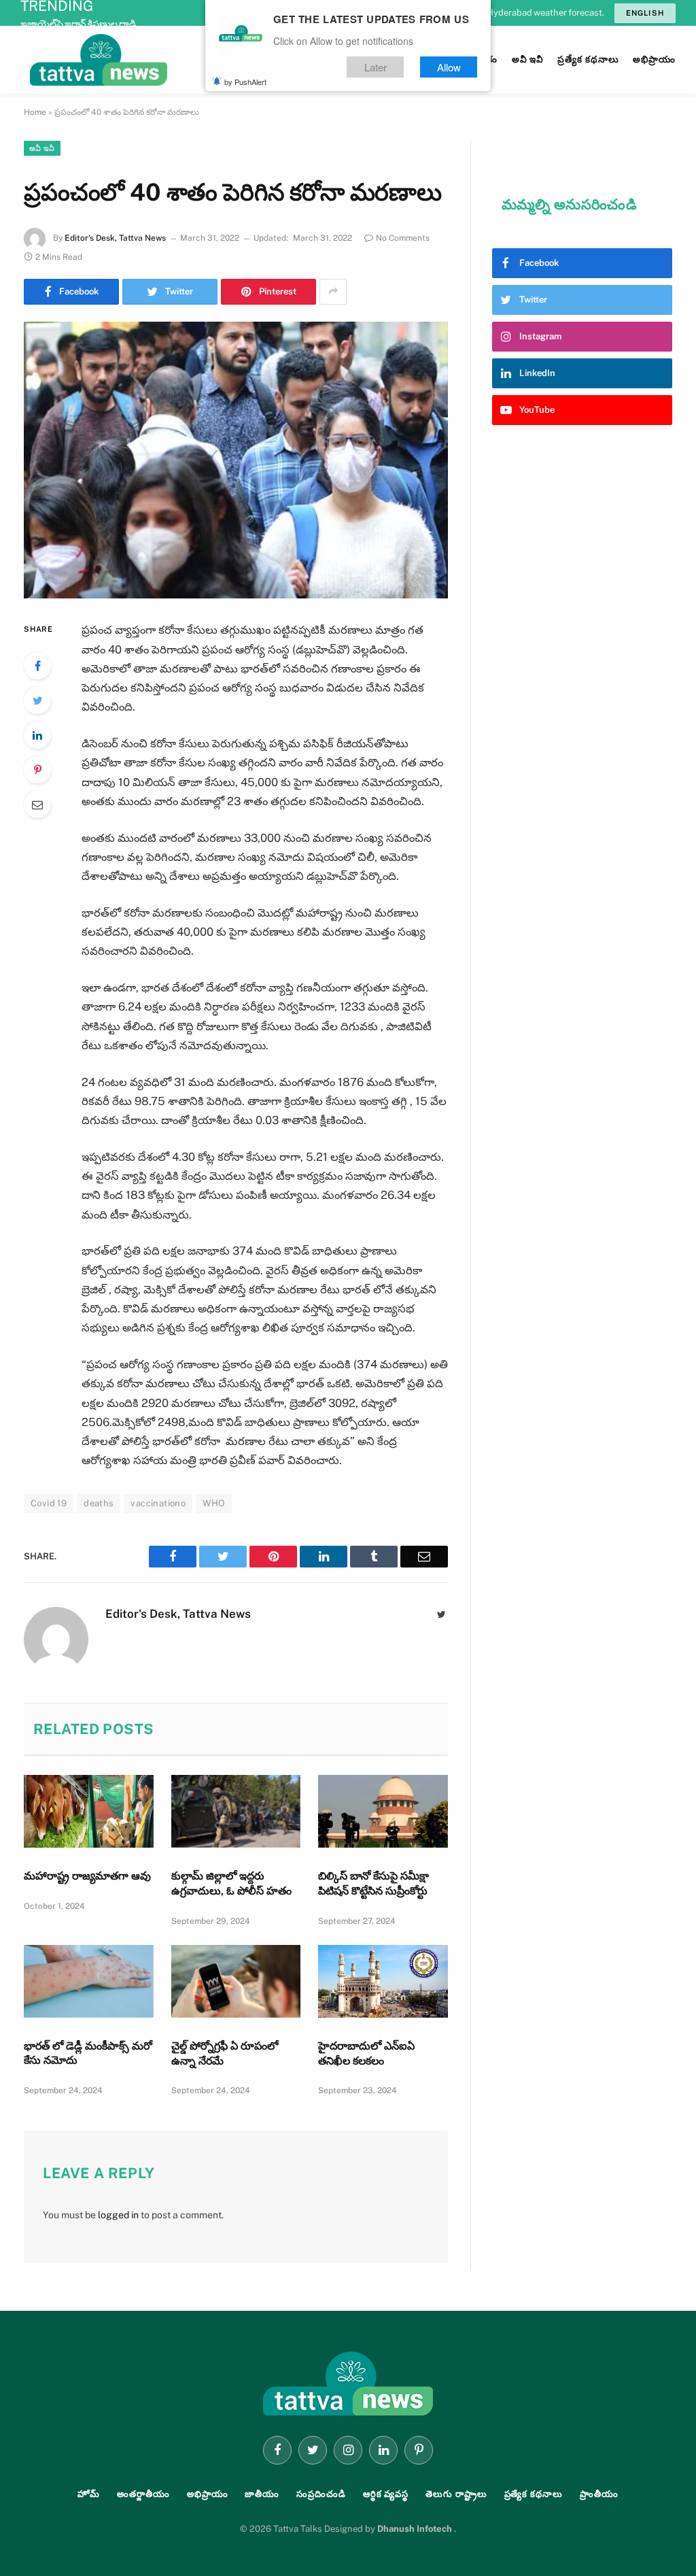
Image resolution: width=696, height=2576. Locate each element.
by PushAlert (245, 82)
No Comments (403, 238)
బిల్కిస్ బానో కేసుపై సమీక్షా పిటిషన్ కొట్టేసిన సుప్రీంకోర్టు (373, 1883)
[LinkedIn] (37, 735)
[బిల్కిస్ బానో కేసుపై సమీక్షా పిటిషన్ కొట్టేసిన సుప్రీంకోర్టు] (383, 1811)
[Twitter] (37, 700)
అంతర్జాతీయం (143, 2494)
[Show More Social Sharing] (333, 292)
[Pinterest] (37, 770)
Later (376, 67)
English (645, 13)
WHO (214, 1503)
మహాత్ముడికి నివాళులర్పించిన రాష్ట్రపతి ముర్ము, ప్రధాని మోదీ (129, 24)
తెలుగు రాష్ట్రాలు (456, 2494)
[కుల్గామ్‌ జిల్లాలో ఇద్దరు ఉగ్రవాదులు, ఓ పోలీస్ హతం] (236, 1811)
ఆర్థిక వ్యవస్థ (386, 2494)
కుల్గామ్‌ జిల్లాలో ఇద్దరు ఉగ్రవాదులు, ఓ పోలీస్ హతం (231, 1883)
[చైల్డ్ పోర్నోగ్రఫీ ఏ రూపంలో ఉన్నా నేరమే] (236, 1981)
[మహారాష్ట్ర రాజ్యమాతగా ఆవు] (89, 1811)
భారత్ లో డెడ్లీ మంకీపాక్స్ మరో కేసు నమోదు (88, 2053)
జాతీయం (262, 2494)
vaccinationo (158, 1503)
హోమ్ (89, 2494)
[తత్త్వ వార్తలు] (190, 60)
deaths (99, 1503)
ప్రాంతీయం (599, 2494)
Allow (449, 67)
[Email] (37, 804)
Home (35, 112)
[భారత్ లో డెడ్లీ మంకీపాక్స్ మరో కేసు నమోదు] (89, 1981)
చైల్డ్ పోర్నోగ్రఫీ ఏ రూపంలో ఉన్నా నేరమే (225, 2053)
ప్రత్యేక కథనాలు (534, 2494)
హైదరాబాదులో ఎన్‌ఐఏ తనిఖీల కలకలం (366, 2053)
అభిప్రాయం (208, 2494)
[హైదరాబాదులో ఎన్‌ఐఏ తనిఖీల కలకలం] (383, 1981)
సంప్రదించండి (321, 2494)
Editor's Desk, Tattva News (115, 238)
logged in (118, 2215)
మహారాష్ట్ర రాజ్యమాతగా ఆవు (87, 1876)
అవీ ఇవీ (42, 148)
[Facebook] (37, 666)
